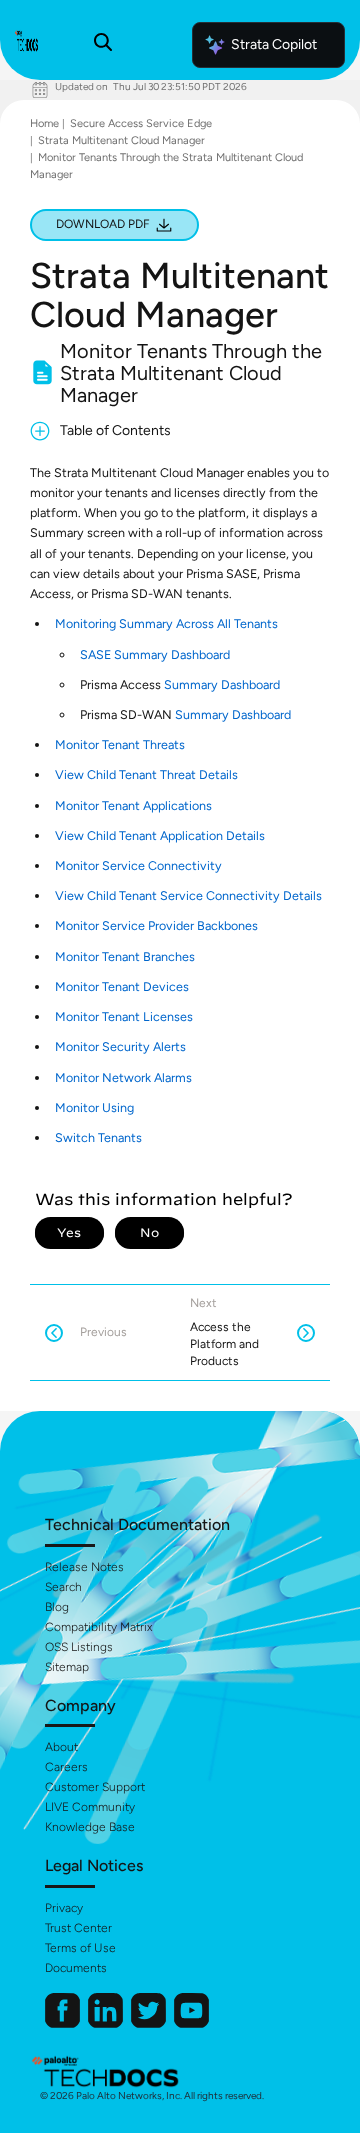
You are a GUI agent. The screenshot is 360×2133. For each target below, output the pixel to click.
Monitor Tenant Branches (125, 956)
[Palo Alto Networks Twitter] (150, 2023)
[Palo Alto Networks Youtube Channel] (191, 2023)
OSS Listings (79, 1647)
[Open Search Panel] (103, 45)
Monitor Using (94, 1107)
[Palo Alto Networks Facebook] (64, 2023)
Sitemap (67, 1667)
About (61, 1747)
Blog (57, 1607)
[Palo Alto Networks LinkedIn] (107, 2023)
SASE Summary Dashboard (155, 654)
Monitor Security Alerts (120, 1046)
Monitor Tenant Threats (120, 744)
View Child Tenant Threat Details (146, 774)
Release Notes (84, 1567)
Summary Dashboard (222, 684)
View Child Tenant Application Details (160, 835)
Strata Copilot (274, 44)
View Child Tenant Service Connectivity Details (188, 895)
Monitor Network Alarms (123, 1077)
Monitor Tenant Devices (122, 986)
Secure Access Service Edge (141, 123)
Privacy (64, 1908)
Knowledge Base (90, 1827)
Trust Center (78, 1928)
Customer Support (95, 1787)
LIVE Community (90, 1807)
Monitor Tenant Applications (133, 805)
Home (44, 123)
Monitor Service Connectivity (138, 865)
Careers (66, 1767)
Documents (76, 1968)
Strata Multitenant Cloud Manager (121, 140)
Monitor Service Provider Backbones (156, 925)
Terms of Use (80, 1948)
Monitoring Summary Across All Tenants (166, 623)
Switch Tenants (98, 1137)
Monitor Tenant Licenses (124, 1016)
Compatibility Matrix (98, 1627)
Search (63, 1587)
